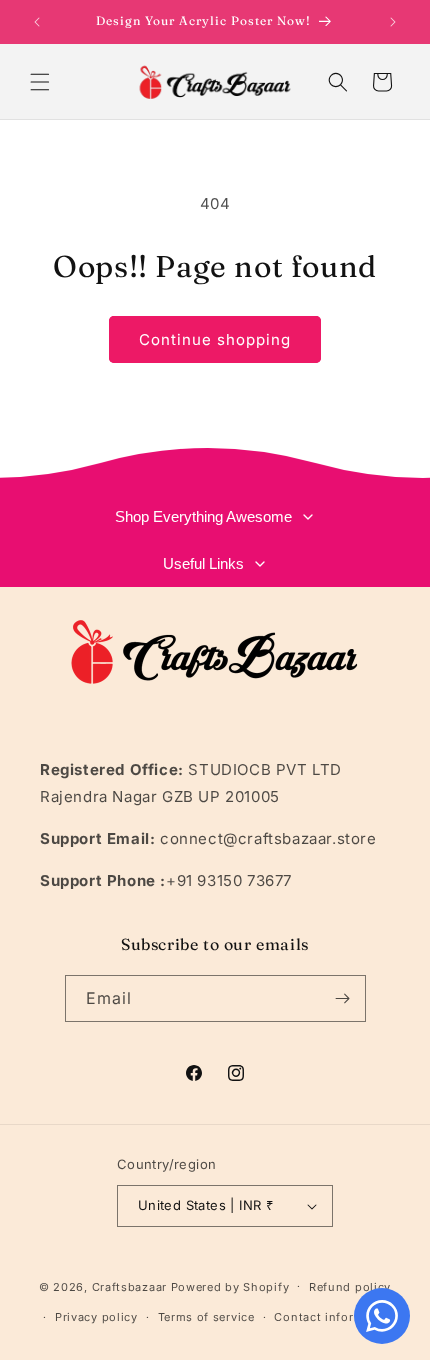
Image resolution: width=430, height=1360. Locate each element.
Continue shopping (215, 339)
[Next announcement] (393, 22)
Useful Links (203, 563)
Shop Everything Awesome (203, 516)
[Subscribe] (343, 998)
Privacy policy (96, 1317)
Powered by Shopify (230, 1286)
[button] (40, 82)
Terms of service (206, 1317)
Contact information (334, 1317)
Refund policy (350, 1287)
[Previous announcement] (37, 22)
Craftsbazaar (129, 1286)
